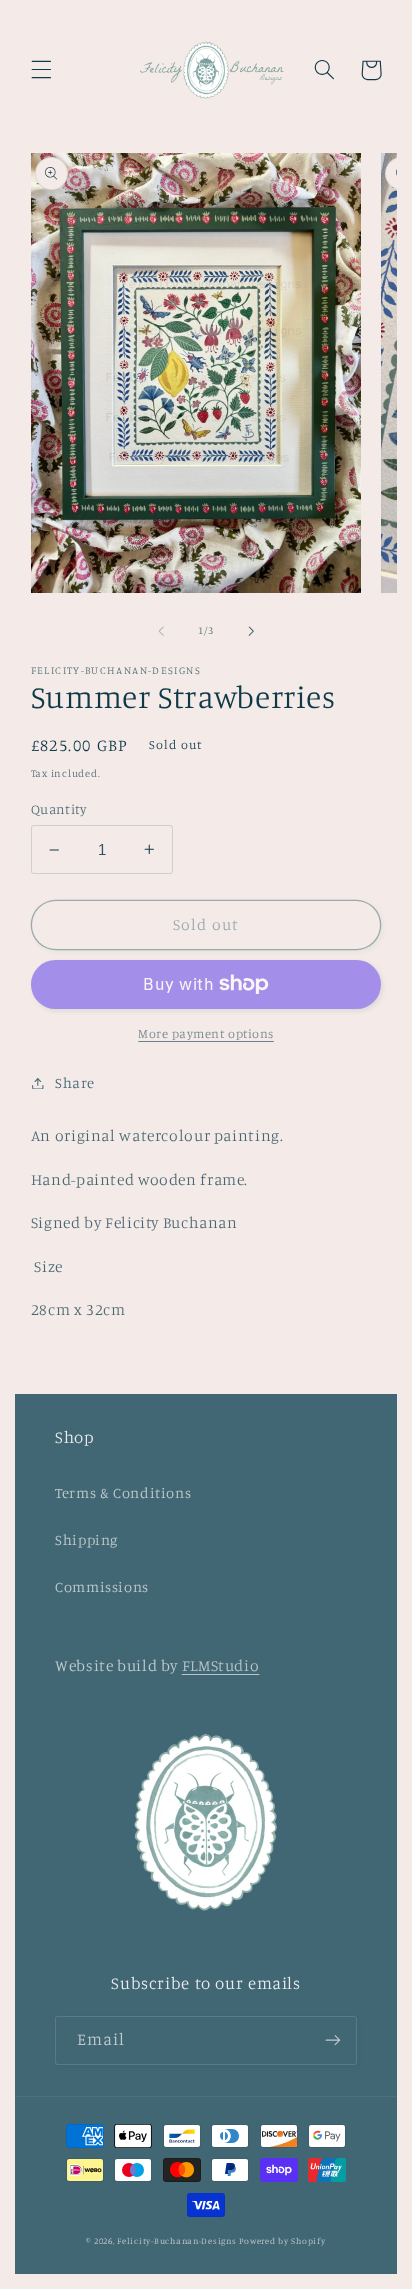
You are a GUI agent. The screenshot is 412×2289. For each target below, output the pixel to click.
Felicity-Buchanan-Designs (176, 2240)
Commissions (102, 1586)
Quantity (58, 809)
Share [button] (75, 1082)
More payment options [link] (206, 1033)
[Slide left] (161, 631)
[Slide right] (251, 631)
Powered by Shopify (282, 2240)
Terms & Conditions (123, 1492)
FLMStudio (221, 1665)
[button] (41, 70)
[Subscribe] (333, 2040)
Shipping (86, 1539)
